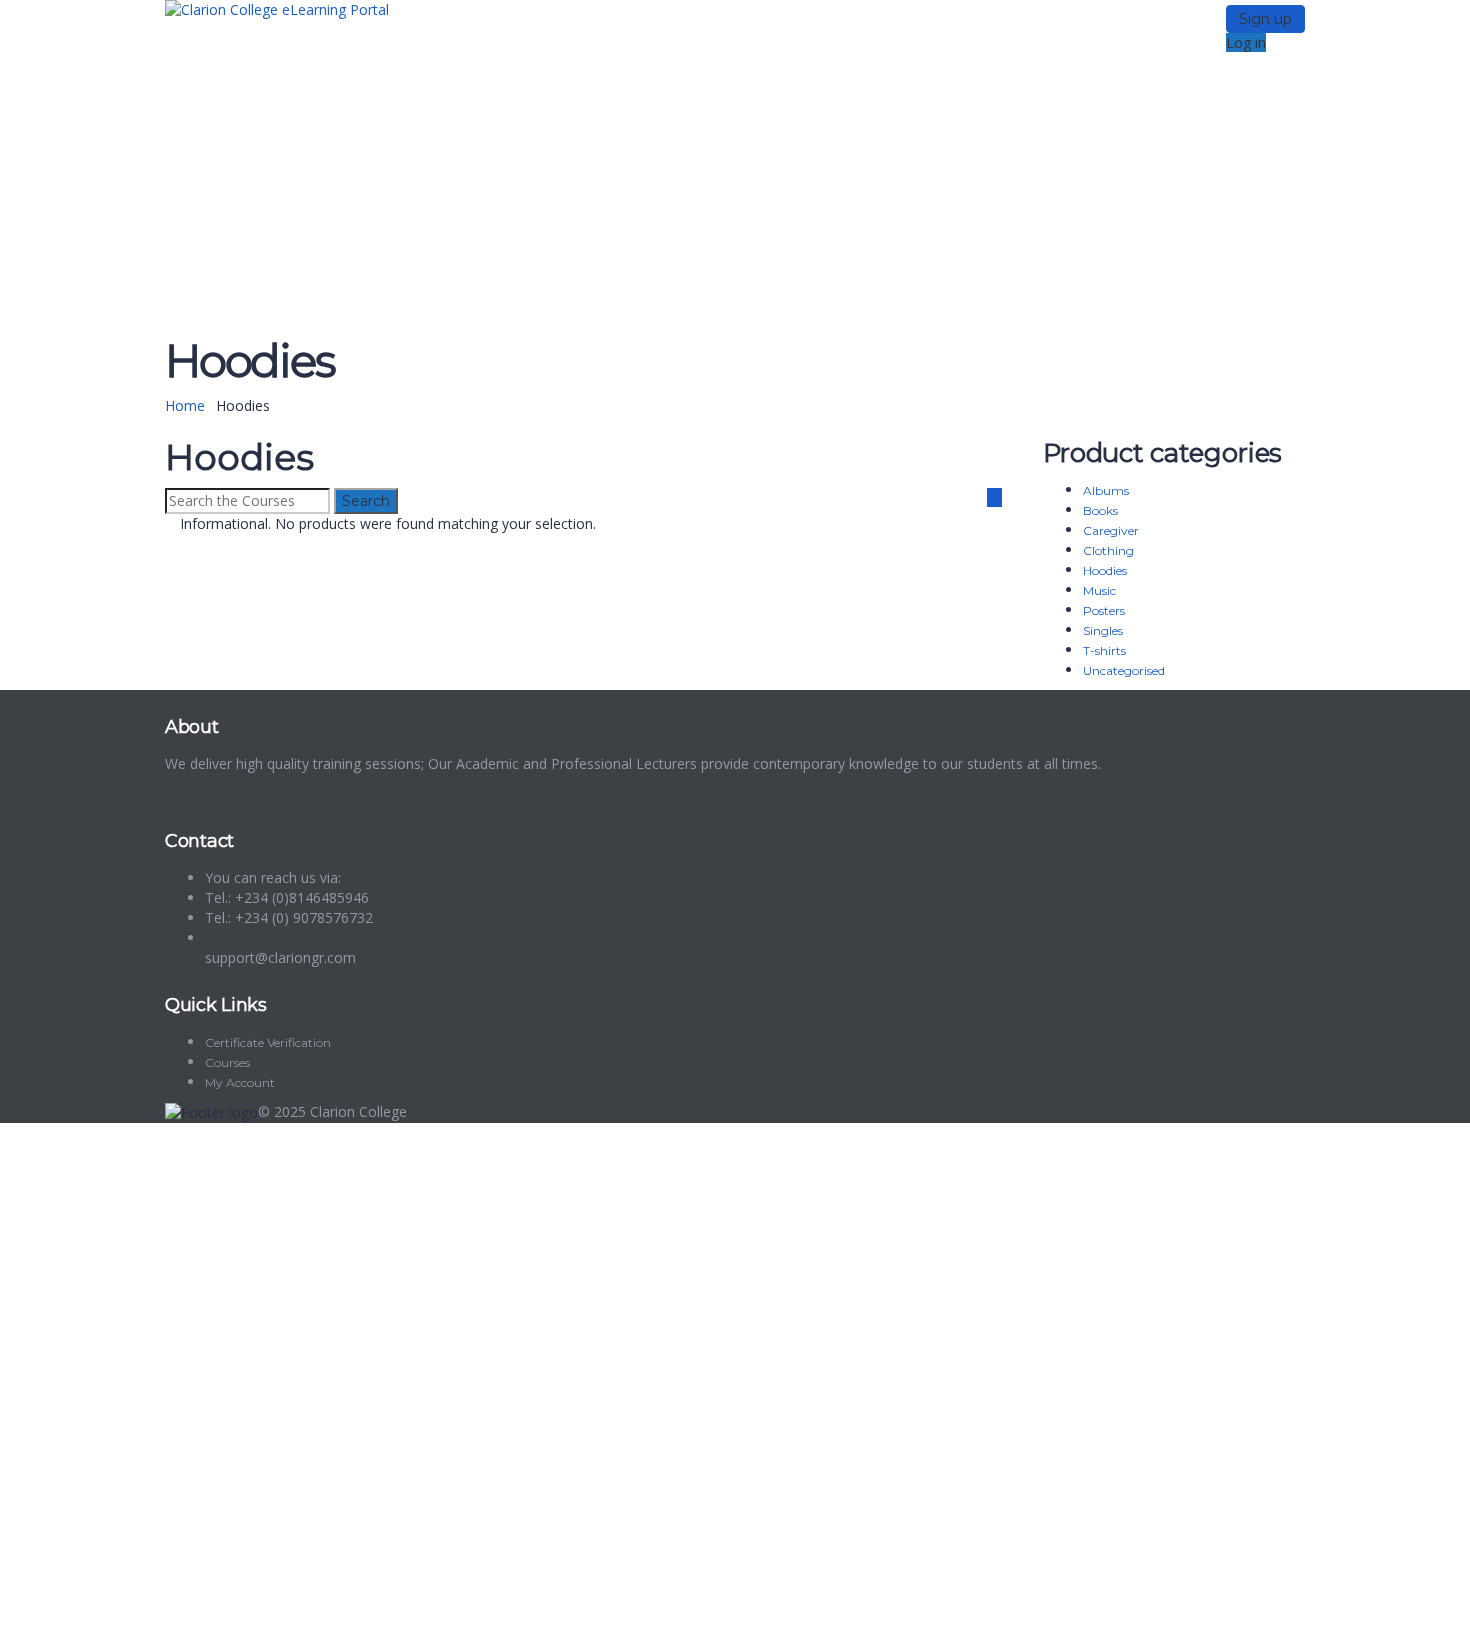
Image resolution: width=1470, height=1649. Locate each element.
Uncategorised (1124, 670)
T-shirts (1104, 650)
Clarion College (358, 1111)
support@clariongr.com (280, 957)
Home (185, 405)
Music (1099, 590)
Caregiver (1111, 530)
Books (1100, 510)
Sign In (160, 1618)
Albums (1106, 490)
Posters (1104, 610)
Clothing (1108, 550)
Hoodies (1105, 570)
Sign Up (112, 1618)
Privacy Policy (442, 1410)
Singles (1103, 630)
